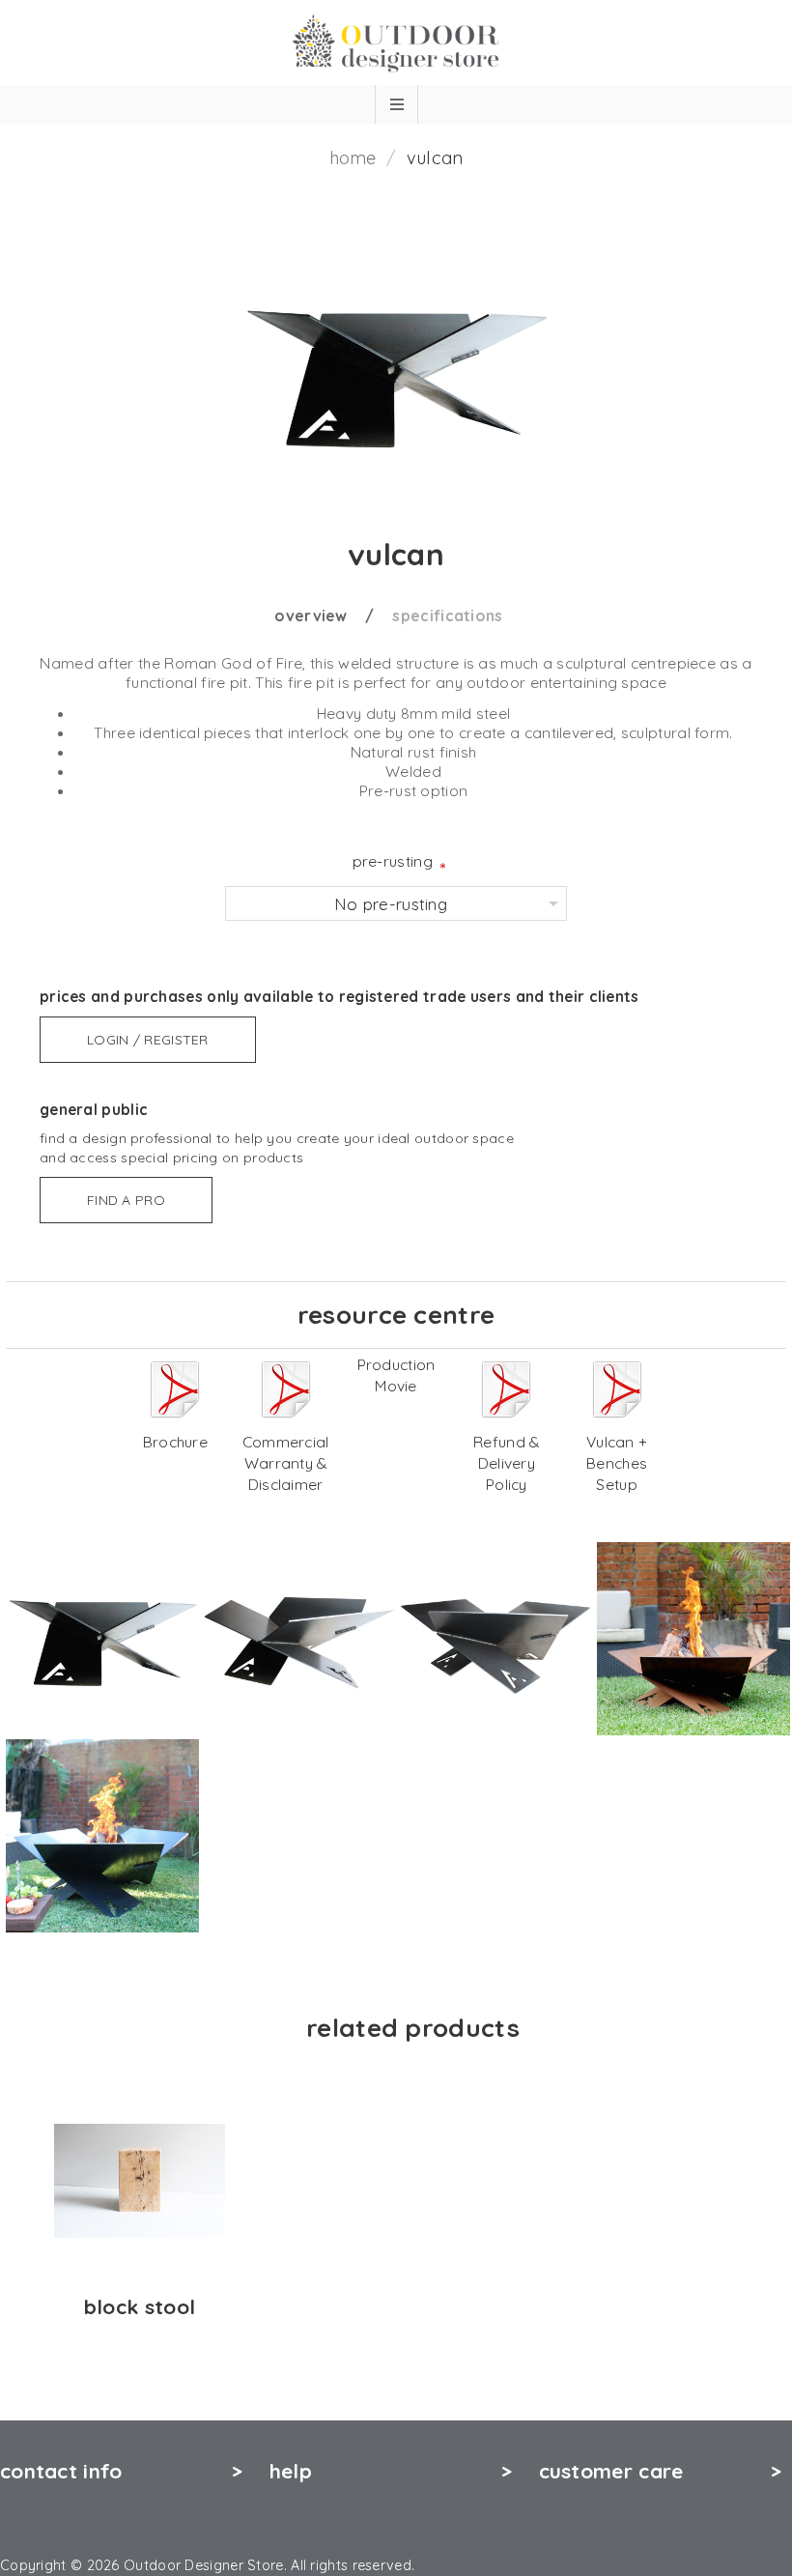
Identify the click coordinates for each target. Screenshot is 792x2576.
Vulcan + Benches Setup (617, 1463)
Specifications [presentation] (447, 615)
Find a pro (126, 1200)
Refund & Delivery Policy (506, 1463)
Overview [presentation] (311, 615)
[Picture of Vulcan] (102, 1639)
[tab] (331, 615)
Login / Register (148, 1040)
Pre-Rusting (393, 861)
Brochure (175, 1442)
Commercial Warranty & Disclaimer (286, 1463)
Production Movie (396, 1375)
